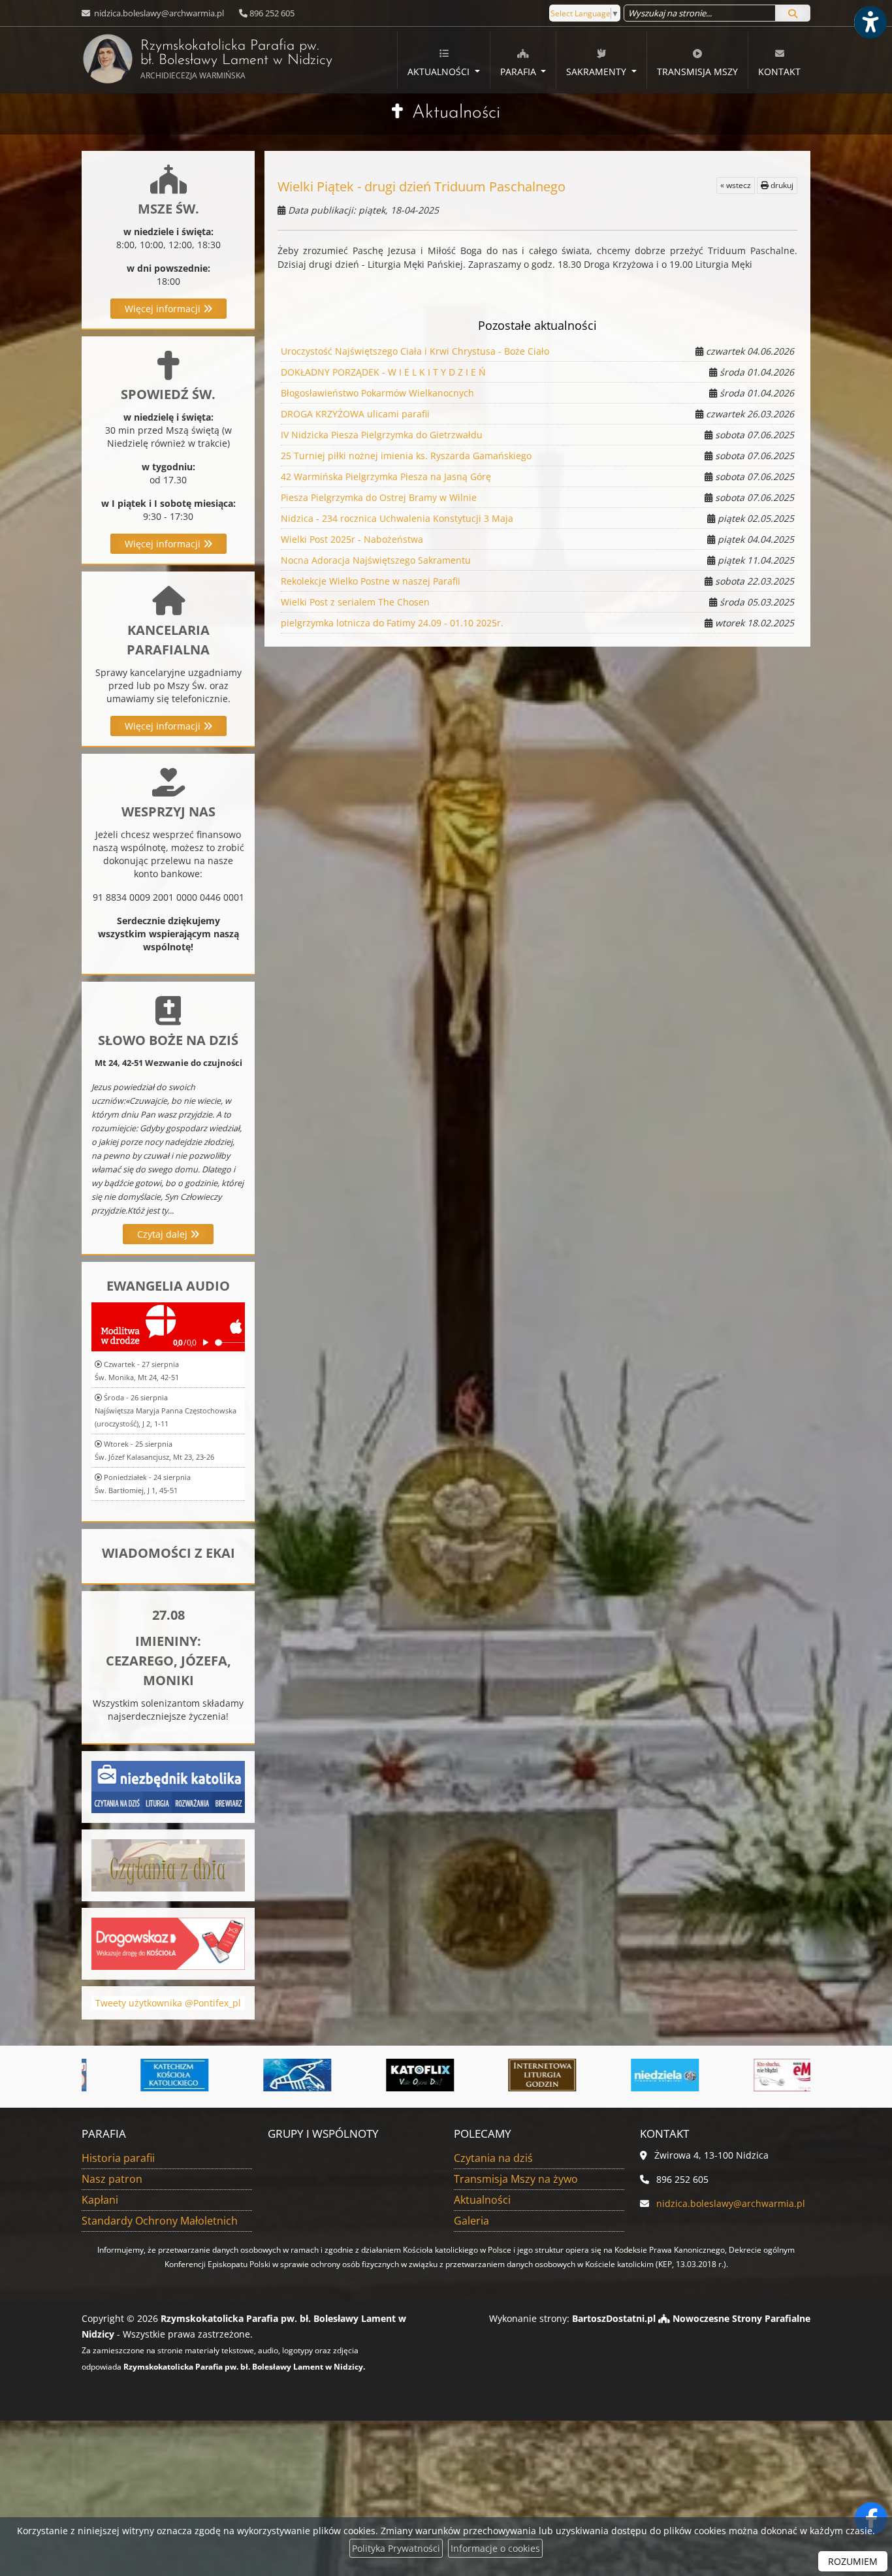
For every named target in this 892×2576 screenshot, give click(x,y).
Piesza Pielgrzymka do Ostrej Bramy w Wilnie (379, 497)
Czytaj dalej (164, 1234)
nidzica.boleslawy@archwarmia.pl (158, 13)
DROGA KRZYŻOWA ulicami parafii (355, 414)
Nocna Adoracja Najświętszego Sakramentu (376, 560)
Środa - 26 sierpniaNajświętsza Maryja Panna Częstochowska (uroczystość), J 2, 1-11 (166, 1410)
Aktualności (440, 72)
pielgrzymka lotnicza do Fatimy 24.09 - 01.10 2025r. (392, 623)
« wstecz (736, 185)
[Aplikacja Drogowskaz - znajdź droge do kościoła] (168, 1942)
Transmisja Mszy (697, 72)
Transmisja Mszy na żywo (516, 2179)
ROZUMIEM (853, 2561)
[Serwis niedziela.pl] (630, 2075)
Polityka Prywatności (396, 2548)
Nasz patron (112, 2179)
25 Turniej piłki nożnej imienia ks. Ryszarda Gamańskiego (406, 456)
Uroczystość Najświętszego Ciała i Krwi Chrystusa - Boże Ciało (415, 351)
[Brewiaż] (508, 2075)
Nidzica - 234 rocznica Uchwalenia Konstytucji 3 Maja (397, 518)
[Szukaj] (793, 13)
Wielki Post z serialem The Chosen (355, 602)
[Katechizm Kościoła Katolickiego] (140, 2075)
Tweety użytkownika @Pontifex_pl (168, 2003)
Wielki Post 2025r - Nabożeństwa (352, 539)
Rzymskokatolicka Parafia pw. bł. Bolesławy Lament (230, 60)
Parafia (519, 72)
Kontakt (779, 72)
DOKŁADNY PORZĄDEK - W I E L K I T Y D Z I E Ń (383, 372)
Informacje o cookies (495, 2548)
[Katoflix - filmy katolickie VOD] (385, 2075)
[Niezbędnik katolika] (168, 1785)
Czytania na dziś (493, 2158)
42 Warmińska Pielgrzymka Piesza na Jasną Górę (386, 476)
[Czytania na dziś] (168, 1864)
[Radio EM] (753, 2075)
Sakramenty (597, 72)
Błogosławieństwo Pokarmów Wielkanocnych (377, 393)
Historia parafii (118, 2158)
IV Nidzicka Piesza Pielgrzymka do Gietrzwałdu (382, 435)
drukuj (781, 185)
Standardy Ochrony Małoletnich (160, 2221)
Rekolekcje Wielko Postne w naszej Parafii (371, 581)
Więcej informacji (164, 309)
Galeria (471, 2221)
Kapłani (100, 2200)
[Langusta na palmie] (263, 2075)
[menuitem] (443, 60)
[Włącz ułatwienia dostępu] (870, 22)
